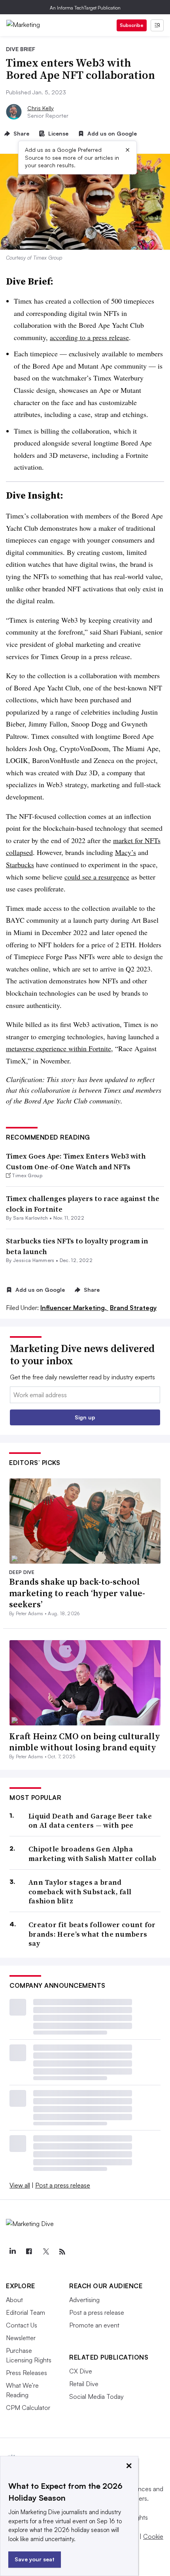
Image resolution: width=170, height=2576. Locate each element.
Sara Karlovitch (31, 1218)
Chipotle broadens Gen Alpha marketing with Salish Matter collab (93, 1854)
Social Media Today (96, 2396)
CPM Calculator (28, 2408)
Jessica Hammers (34, 1260)
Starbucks (20, 864)
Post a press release (63, 2185)
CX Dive (81, 2371)
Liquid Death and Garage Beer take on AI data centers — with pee (90, 1821)
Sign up (85, 1417)
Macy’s (126, 852)
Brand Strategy (133, 1308)
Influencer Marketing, (74, 1308)
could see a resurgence (97, 877)
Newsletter (21, 2338)
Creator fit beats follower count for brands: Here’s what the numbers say (92, 1934)
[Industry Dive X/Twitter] (45, 2252)
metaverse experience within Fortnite (59, 1048)
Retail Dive (84, 2384)
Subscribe (132, 25)
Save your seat (35, 2559)
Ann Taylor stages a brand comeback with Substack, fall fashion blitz (80, 1891)
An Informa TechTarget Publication (85, 8)
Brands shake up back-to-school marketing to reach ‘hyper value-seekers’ (77, 1593)
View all (20, 2185)
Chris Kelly (41, 108)
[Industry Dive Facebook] (29, 2252)
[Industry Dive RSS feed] (62, 2252)
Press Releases (26, 2373)
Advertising (84, 2300)
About (14, 2300)
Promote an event (94, 2325)
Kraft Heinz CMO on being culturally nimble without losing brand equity (85, 1742)
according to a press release (89, 337)
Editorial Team (25, 2312)
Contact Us (22, 2325)
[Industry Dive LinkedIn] (12, 2252)
